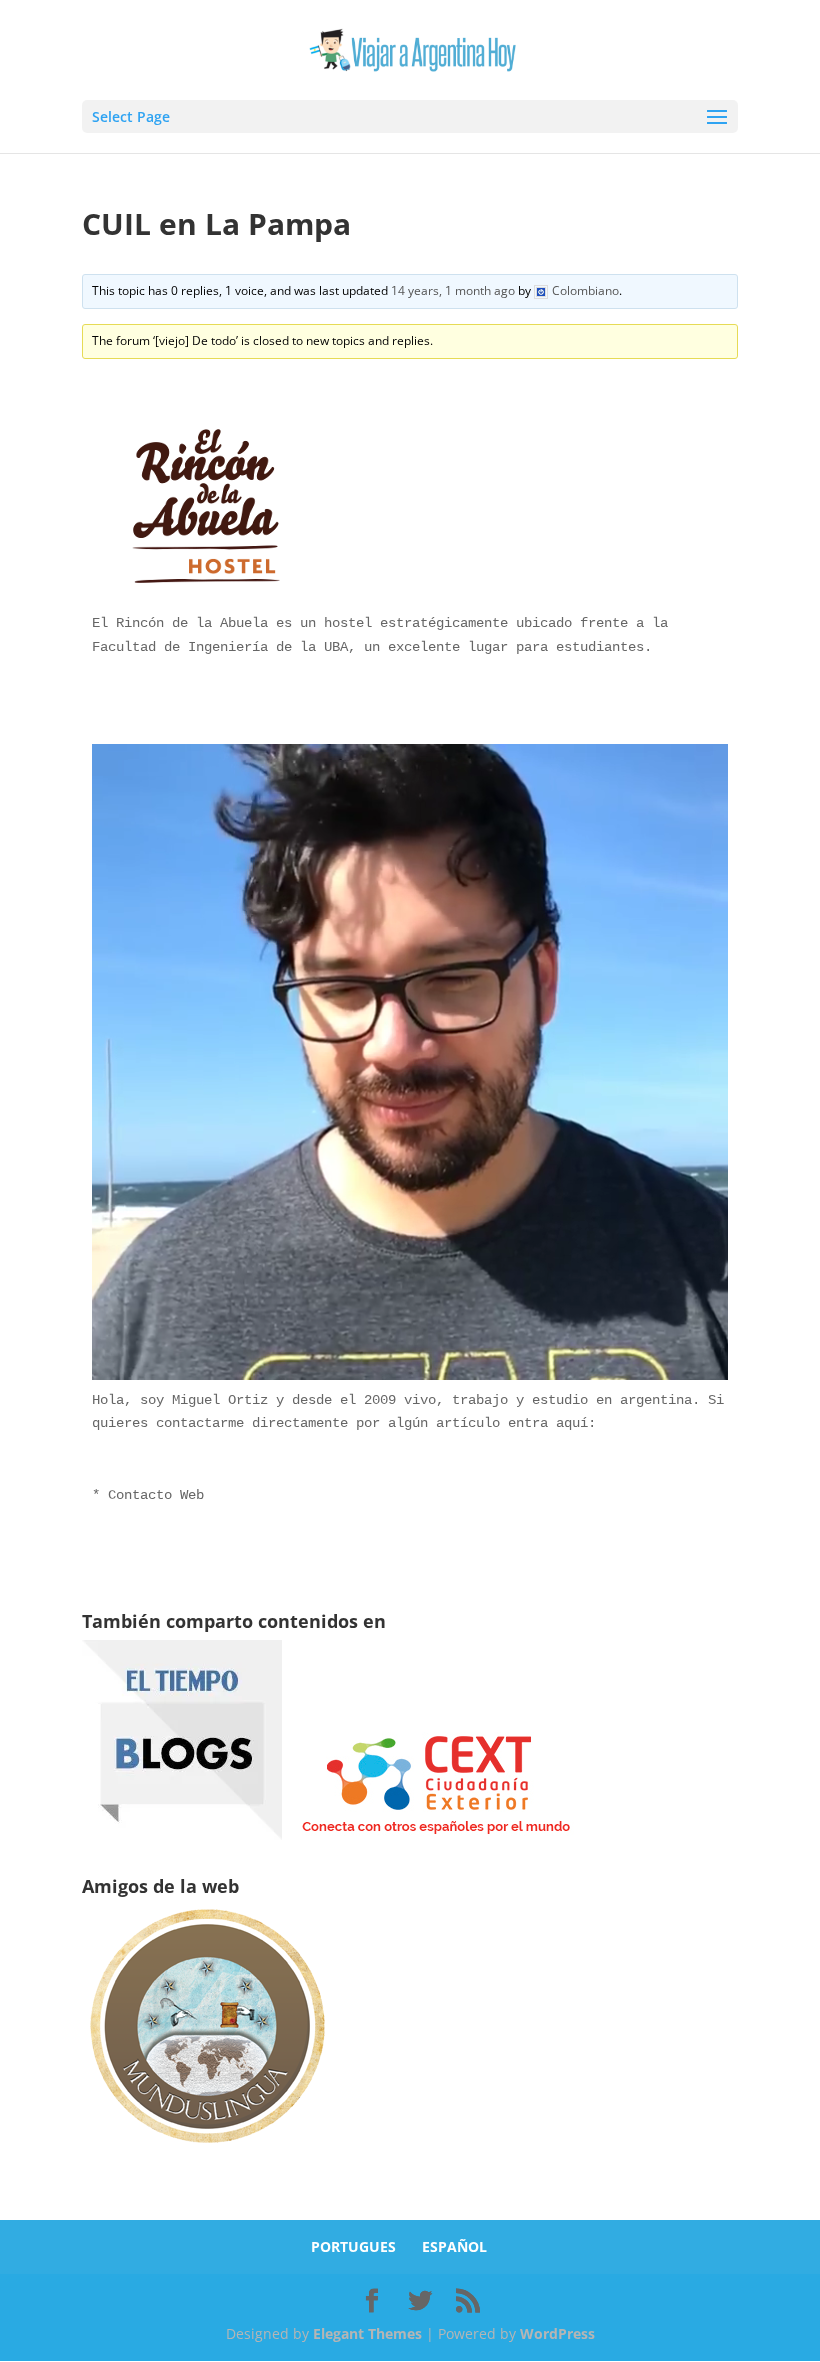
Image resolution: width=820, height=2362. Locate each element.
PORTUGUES (353, 2246)
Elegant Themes (367, 2333)
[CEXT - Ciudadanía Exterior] (436, 1834)
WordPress (557, 2333)
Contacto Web (156, 1495)
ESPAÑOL (454, 2246)
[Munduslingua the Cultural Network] (207, 2149)
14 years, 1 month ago (453, 290)
